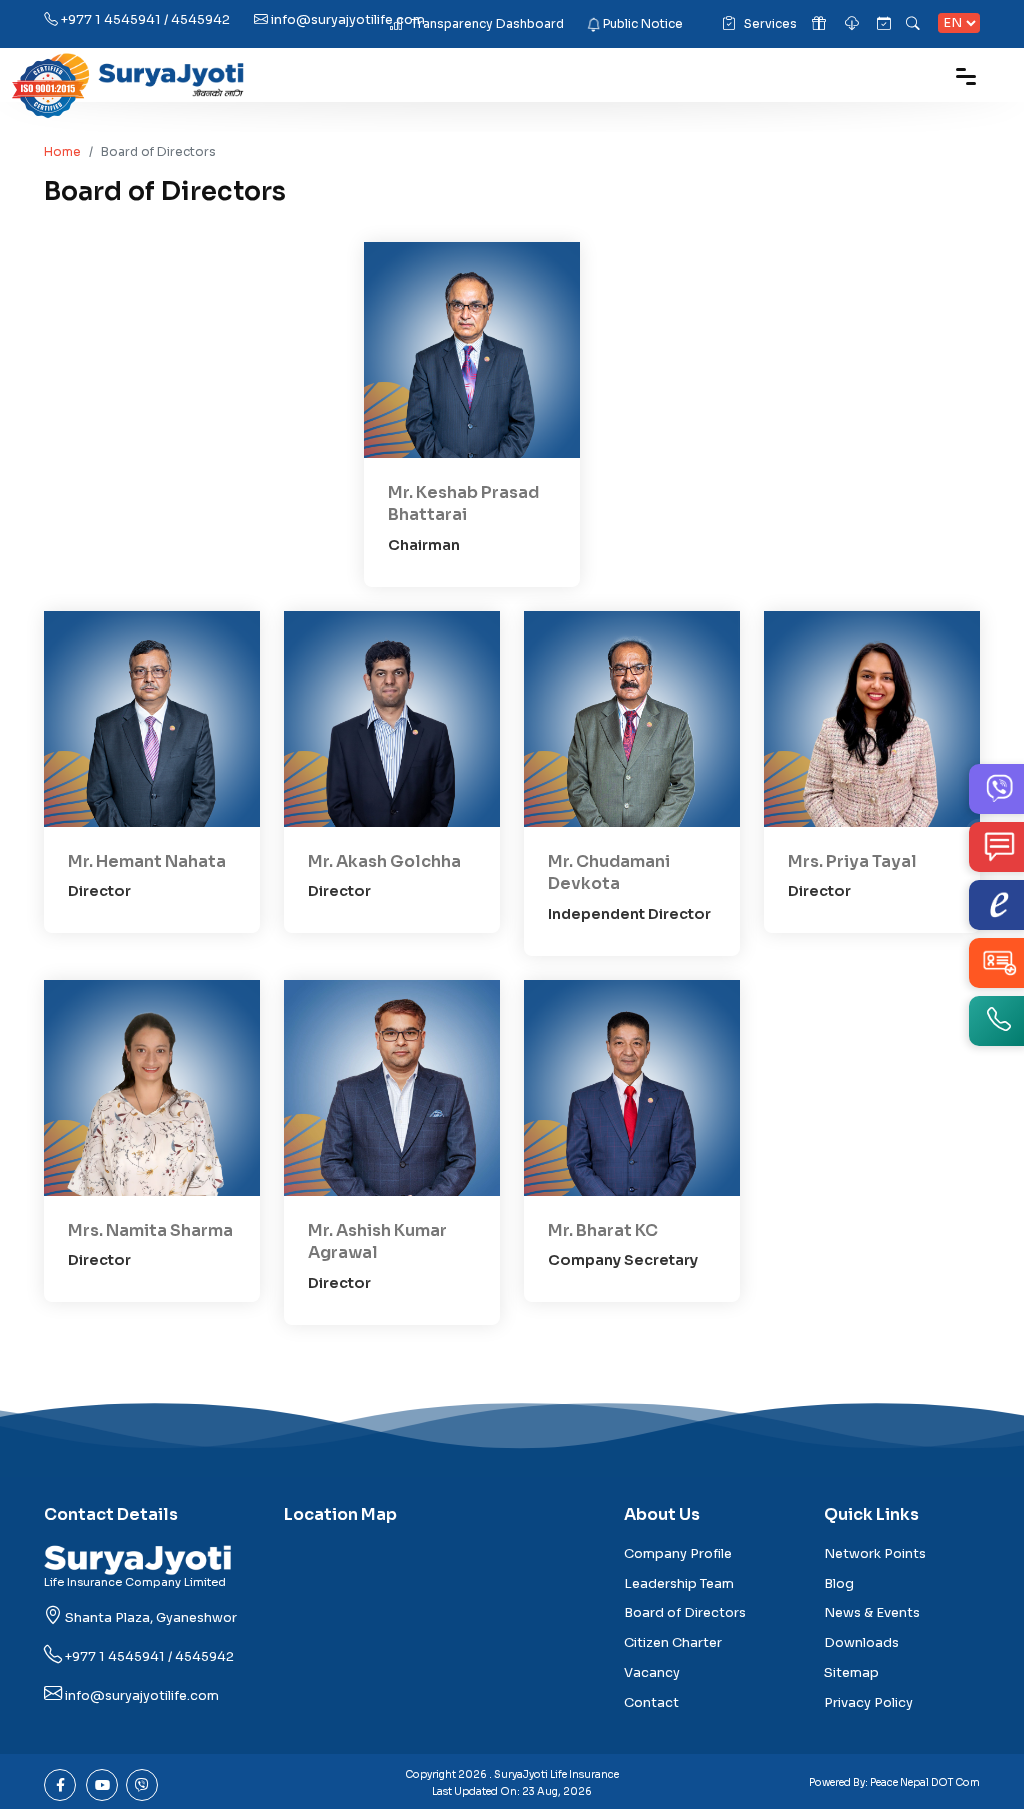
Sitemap (851, 1673)
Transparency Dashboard (487, 23)
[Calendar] (884, 24)
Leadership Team (679, 1584)
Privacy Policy (868, 1703)
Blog (839, 1584)
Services (770, 23)
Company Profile (678, 1554)
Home (62, 151)
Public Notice (643, 23)
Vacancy (652, 1673)
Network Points (875, 1554)
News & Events (872, 1613)
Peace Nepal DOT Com (925, 1782)
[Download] (853, 24)
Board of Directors (685, 1613)
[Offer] (820, 24)
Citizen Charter (673, 1643)
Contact (651, 1703)
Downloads (861, 1643)
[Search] (914, 24)
